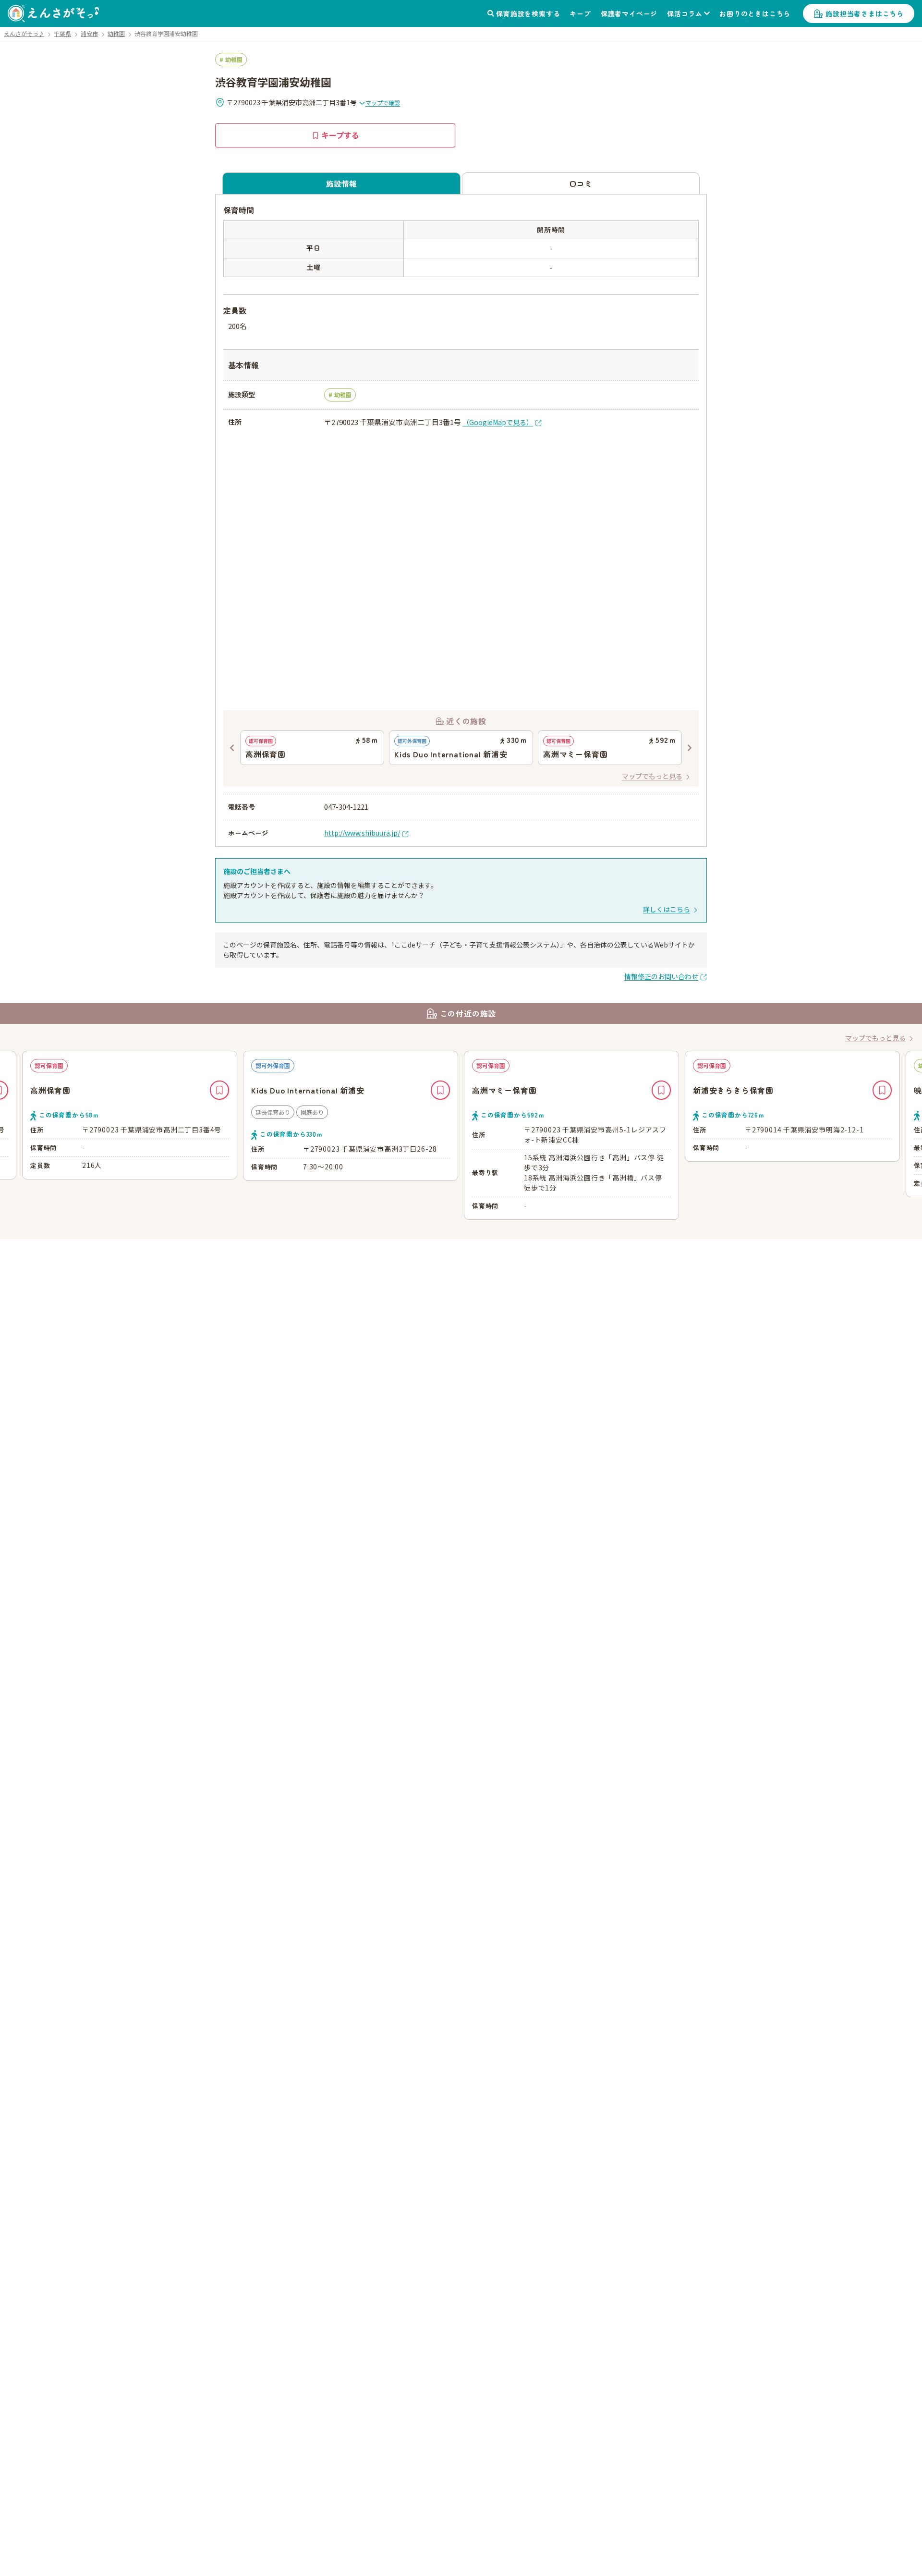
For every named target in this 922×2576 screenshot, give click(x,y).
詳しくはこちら (667, 909)
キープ (580, 13)
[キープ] (219, 1090)
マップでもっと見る (652, 776)
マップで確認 (383, 103)
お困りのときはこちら (755, 13)
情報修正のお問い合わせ (661, 976)
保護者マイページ (629, 13)
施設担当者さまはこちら (865, 13)
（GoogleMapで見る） (498, 422)
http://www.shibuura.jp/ (362, 833)
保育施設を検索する (528, 13)
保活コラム (685, 13)
